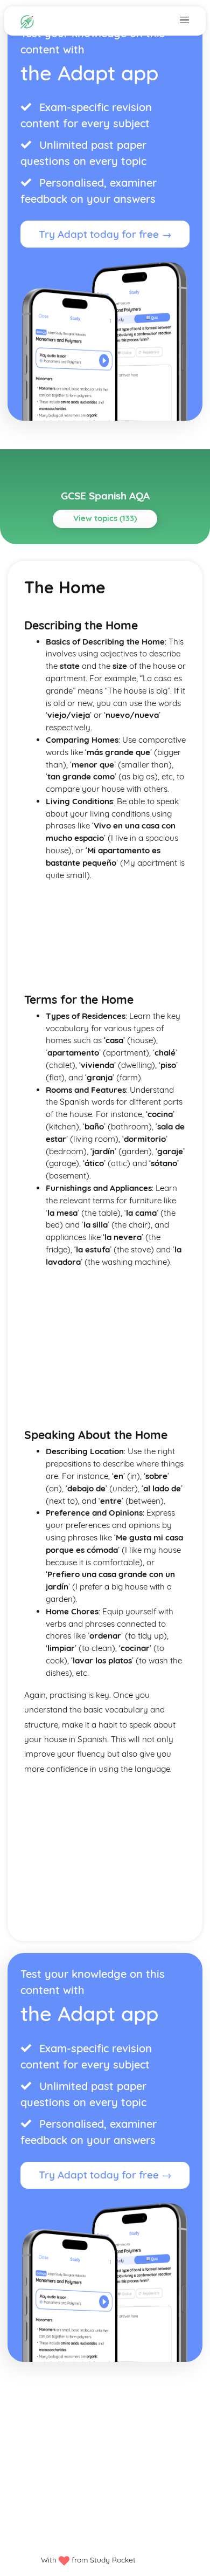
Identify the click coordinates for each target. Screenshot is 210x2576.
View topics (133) (105, 518)
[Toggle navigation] (184, 19)
